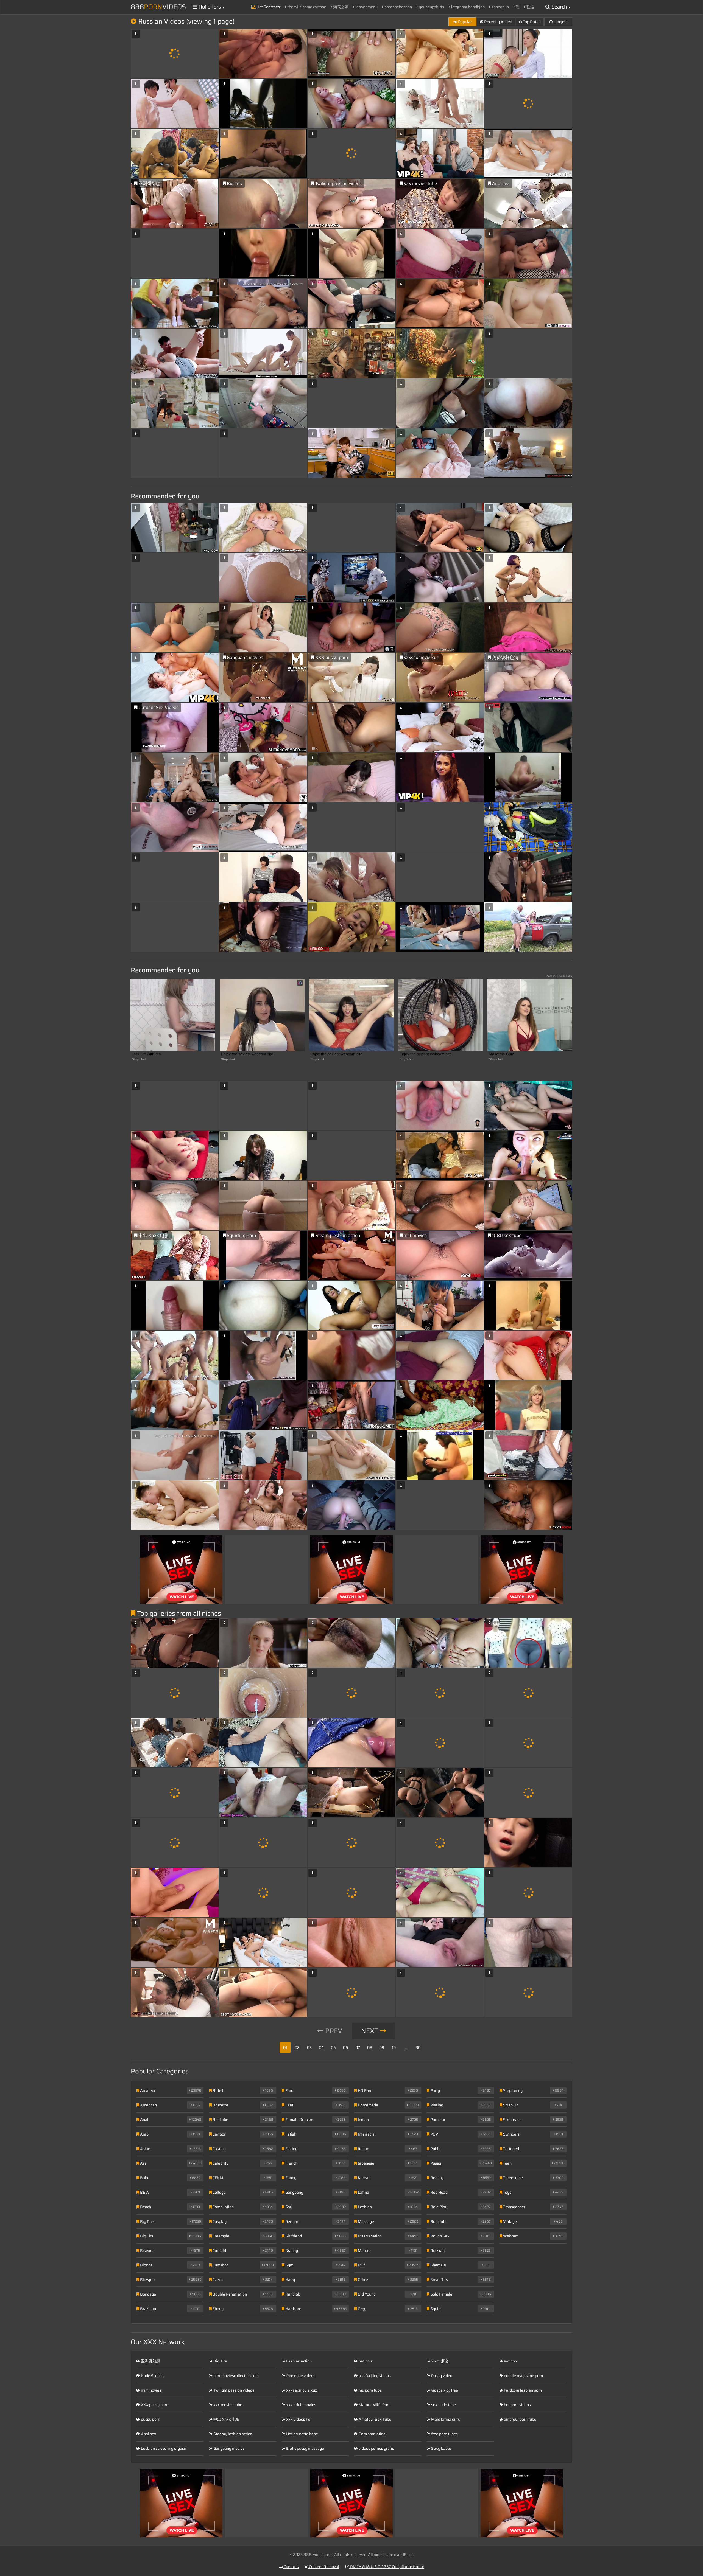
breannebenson (398, 7)
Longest (560, 22)
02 (297, 2047)
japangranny (366, 7)
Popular (465, 22)
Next (370, 2031)
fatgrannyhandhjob (467, 7)
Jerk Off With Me (146, 1054)
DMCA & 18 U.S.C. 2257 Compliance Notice (387, 2567)
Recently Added (498, 22)
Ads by (560, 976)
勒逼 (530, 7)
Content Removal (324, 2567)
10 (394, 2047)
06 (345, 2047)
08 (370, 2047)
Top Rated (531, 22)
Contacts (291, 2567)
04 (321, 2047)
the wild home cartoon (306, 7)
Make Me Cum (502, 1054)
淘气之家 (340, 7)
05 (333, 2047)
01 (285, 2047)
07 (358, 2047)
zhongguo (500, 7)
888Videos (158, 7)
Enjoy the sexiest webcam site (247, 1054)
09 (382, 2047)
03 (309, 2047)
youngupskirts (431, 7)
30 (418, 2047)
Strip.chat (139, 1059)
